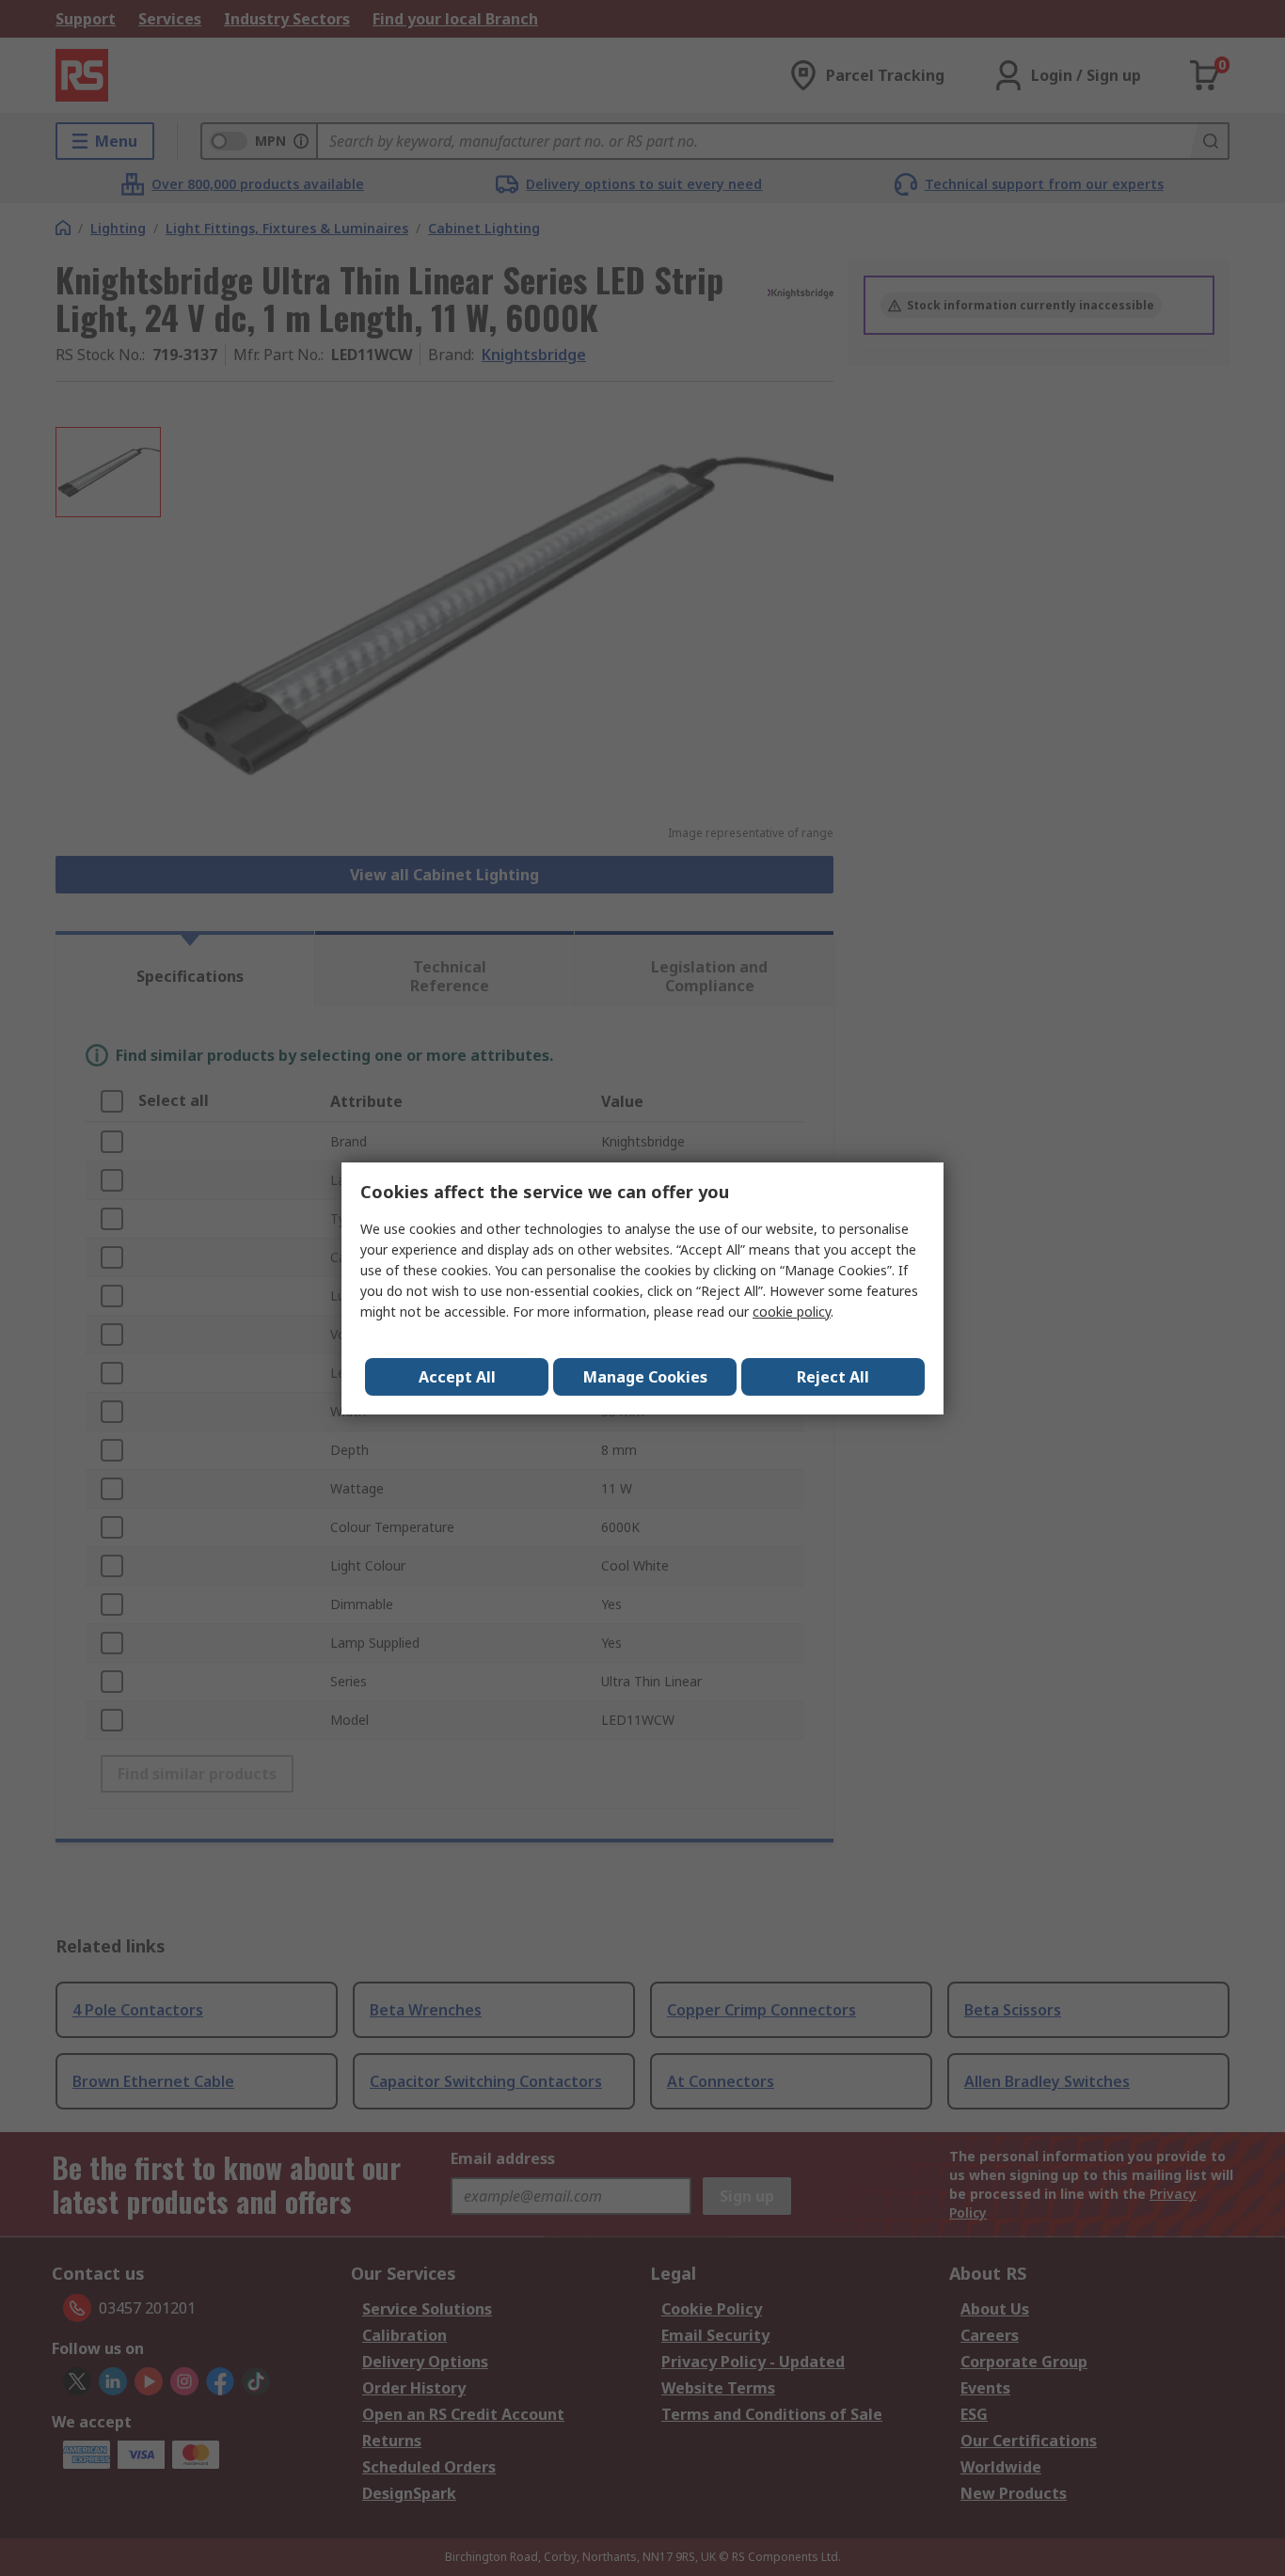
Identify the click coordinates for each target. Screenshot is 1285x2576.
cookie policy (792, 1312)
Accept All (457, 1377)
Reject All (833, 1377)
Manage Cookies (645, 1377)
